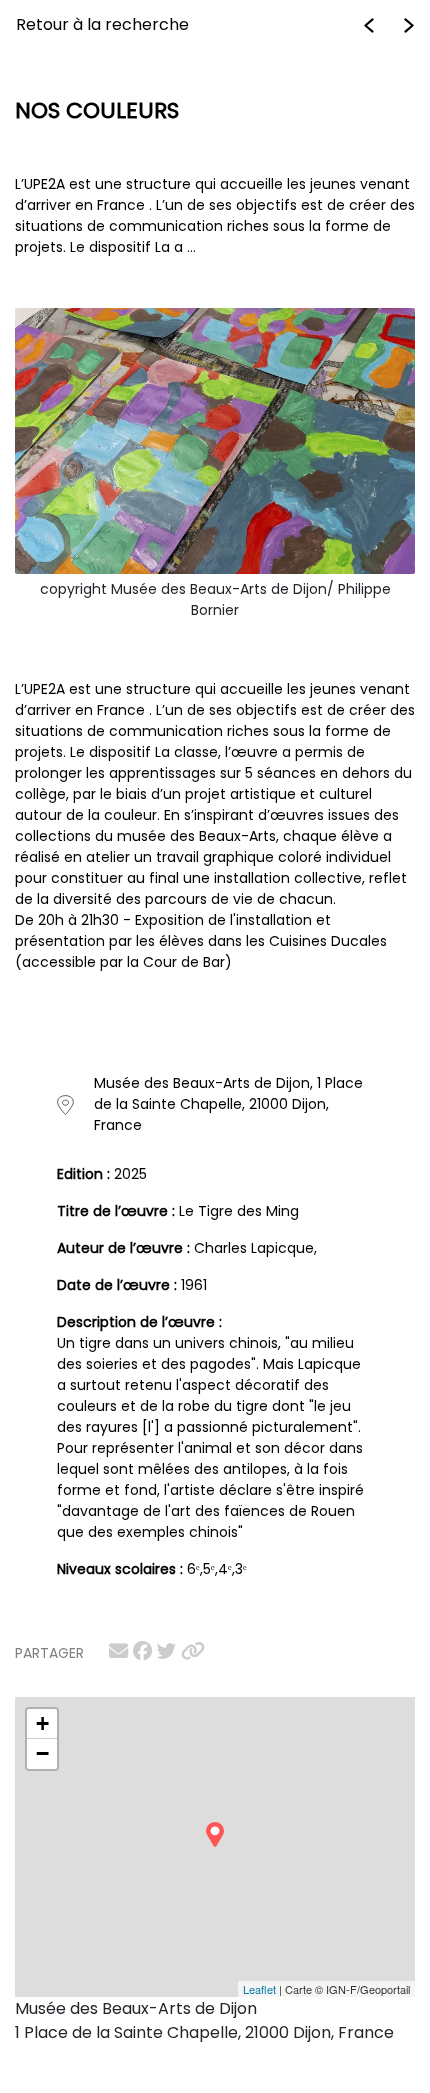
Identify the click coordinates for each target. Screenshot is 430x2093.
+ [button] (42, 1723)
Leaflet (259, 1989)
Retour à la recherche (102, 24)
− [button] (42, 1753)
